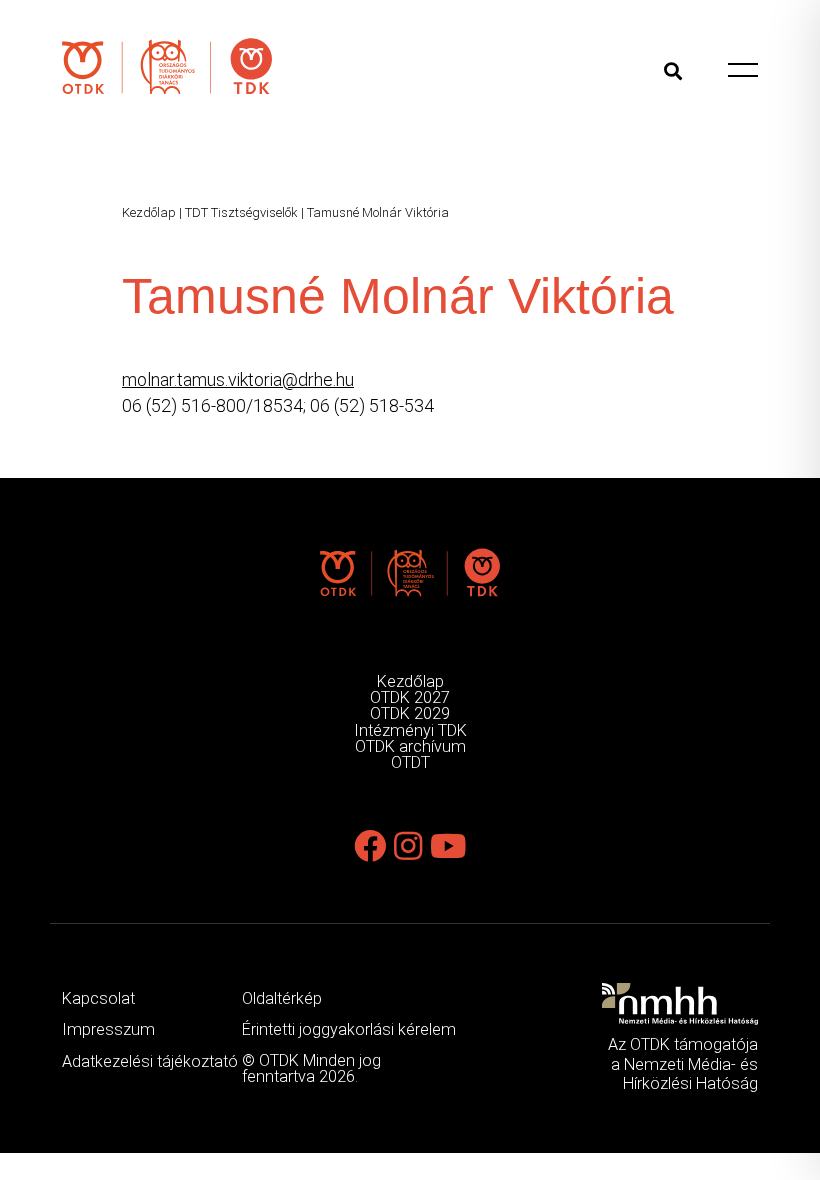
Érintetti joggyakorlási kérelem (349, 1029)
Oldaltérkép (282, 998)
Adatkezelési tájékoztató (150, 1061)
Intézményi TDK (410, 730)
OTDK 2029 (410, 713)
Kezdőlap (149, 212)
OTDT (410, 762)
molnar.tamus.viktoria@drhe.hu (238, 379)
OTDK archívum (410, 746)
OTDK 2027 (410, 697)
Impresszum (108, 1029)
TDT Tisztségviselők (241, 212)
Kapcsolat (98, 998)
